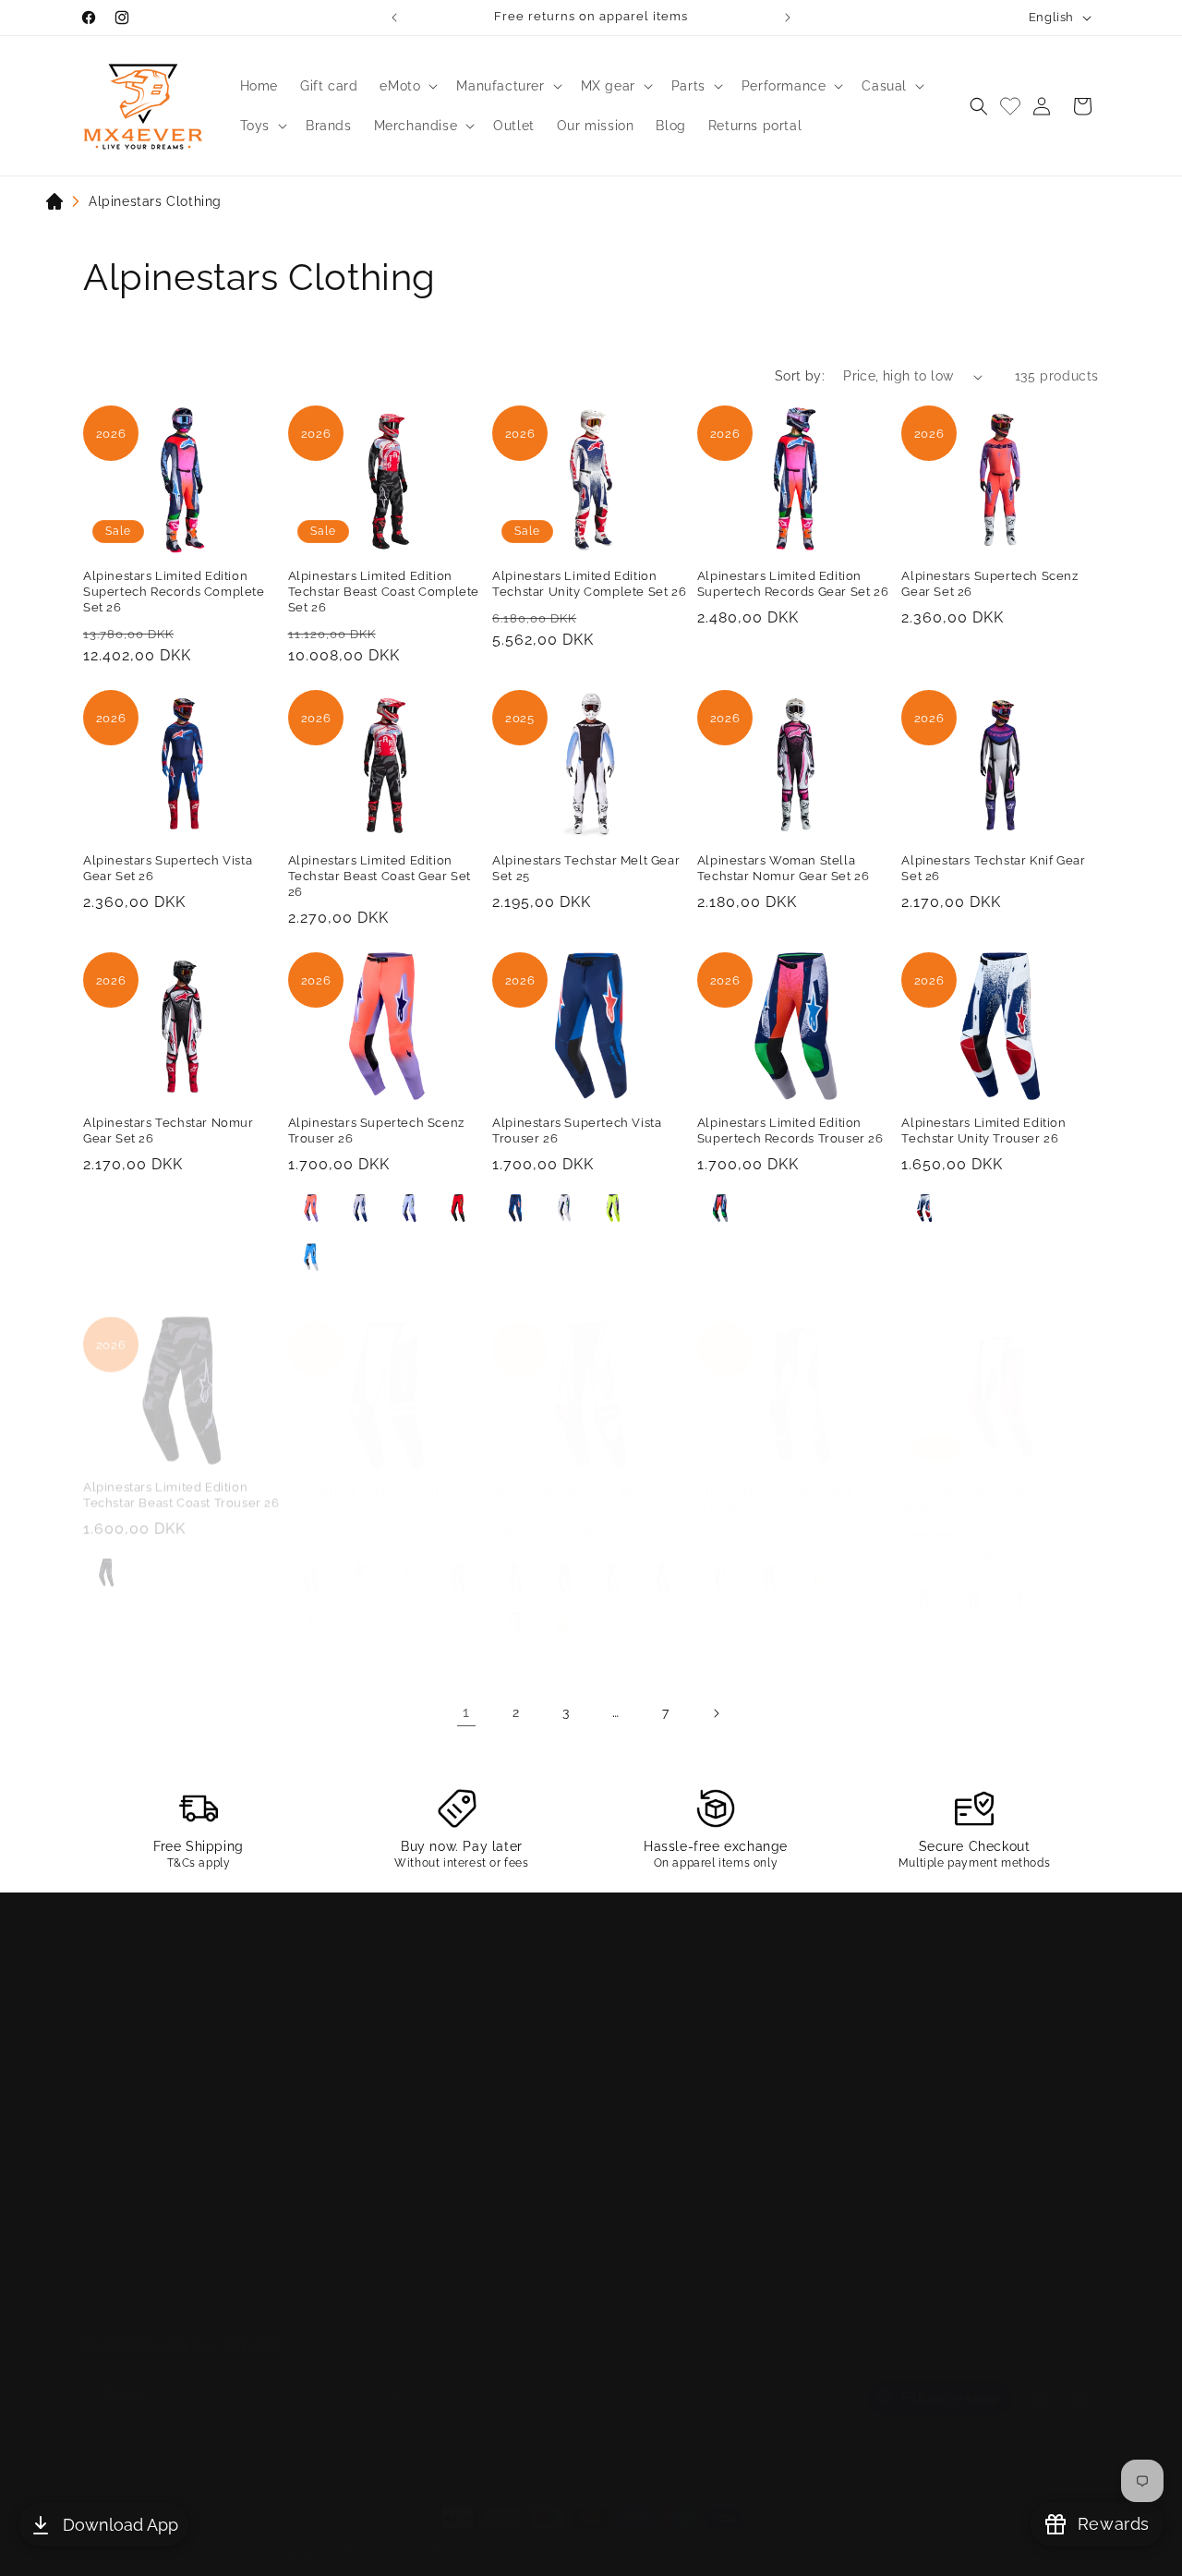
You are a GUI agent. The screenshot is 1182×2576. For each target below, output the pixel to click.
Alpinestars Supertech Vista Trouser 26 (577, 1131)
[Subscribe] (394, 2378)
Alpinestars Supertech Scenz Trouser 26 (376, 1131)
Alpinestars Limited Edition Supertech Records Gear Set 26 (793, 584)
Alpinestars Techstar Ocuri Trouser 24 (982, 1482)
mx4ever (297, 2534)
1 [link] (466, 1712)
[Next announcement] (788, 18)
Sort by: (800, 376)
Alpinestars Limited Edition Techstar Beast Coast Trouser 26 (181, 1482)
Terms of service (567, 2533)
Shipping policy (669, 2533)
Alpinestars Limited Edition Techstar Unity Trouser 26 (983, 1131)
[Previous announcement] (394, 18)
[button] (407, 86)
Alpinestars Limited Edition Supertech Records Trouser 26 (790, 1131)
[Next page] (716, 1713)
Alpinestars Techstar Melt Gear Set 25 (586, 868)
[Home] (54, 205)
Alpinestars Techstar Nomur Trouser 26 (578, 1482)
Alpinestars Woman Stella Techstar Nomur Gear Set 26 (784, 868)
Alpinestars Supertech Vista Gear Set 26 (168, 868)
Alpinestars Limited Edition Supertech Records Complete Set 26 (174, 592)
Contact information (780, 2533)
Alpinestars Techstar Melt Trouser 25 (775, 1482)
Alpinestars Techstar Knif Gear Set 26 (993, 868)
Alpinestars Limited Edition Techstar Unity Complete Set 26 (589, 584)
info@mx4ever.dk (201, 2020)
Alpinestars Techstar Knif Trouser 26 (364, 1482)
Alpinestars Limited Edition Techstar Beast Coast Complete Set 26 (384, 592)
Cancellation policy (901, 2533)
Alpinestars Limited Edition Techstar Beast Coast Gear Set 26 (380, 876)
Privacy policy (469, 2533)
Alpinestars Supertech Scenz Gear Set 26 (989, 584)
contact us (422, 1979)
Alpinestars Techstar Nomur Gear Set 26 (169, 1131)
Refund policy (378, 2533)
